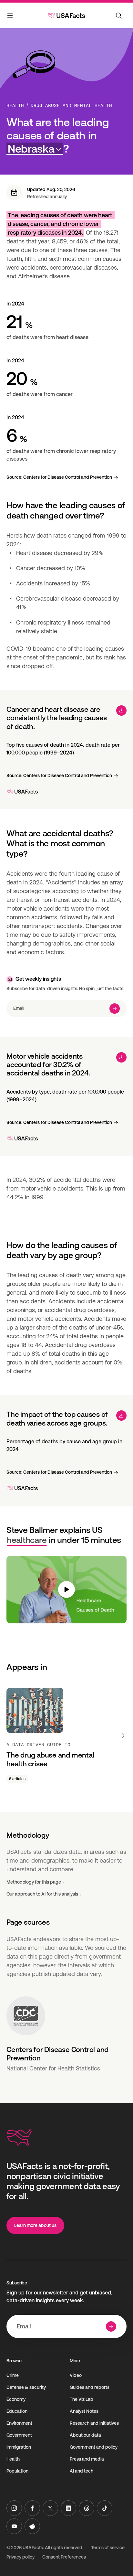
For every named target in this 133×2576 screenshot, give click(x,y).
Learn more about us (35, 2225)
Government (19, 2435)
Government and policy (94, 2447)
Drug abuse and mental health (71, 105)
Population (17, 2471)
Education (17, 2411)
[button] (35, 149)
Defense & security (26, 2387)
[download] (121, 711)
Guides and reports (90, 2387)
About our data (85, 2435)
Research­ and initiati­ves (94, 2423)
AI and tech (82, 2471)
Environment (19, 2423)
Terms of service (108, 2548)
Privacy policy (20, 2557)
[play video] (66, 1590)
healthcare (27, 1540)
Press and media (87, 2459)
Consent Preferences (64, 2557)
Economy (16, 2399)
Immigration (19, 2447)
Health (15, 105)
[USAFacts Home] (66, 16)
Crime (13, 2375)
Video (76, 2375)
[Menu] (10, 17)
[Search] (119, 16)
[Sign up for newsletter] (115, 1009)
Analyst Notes (84, 2411)
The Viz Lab (82, 2399)
